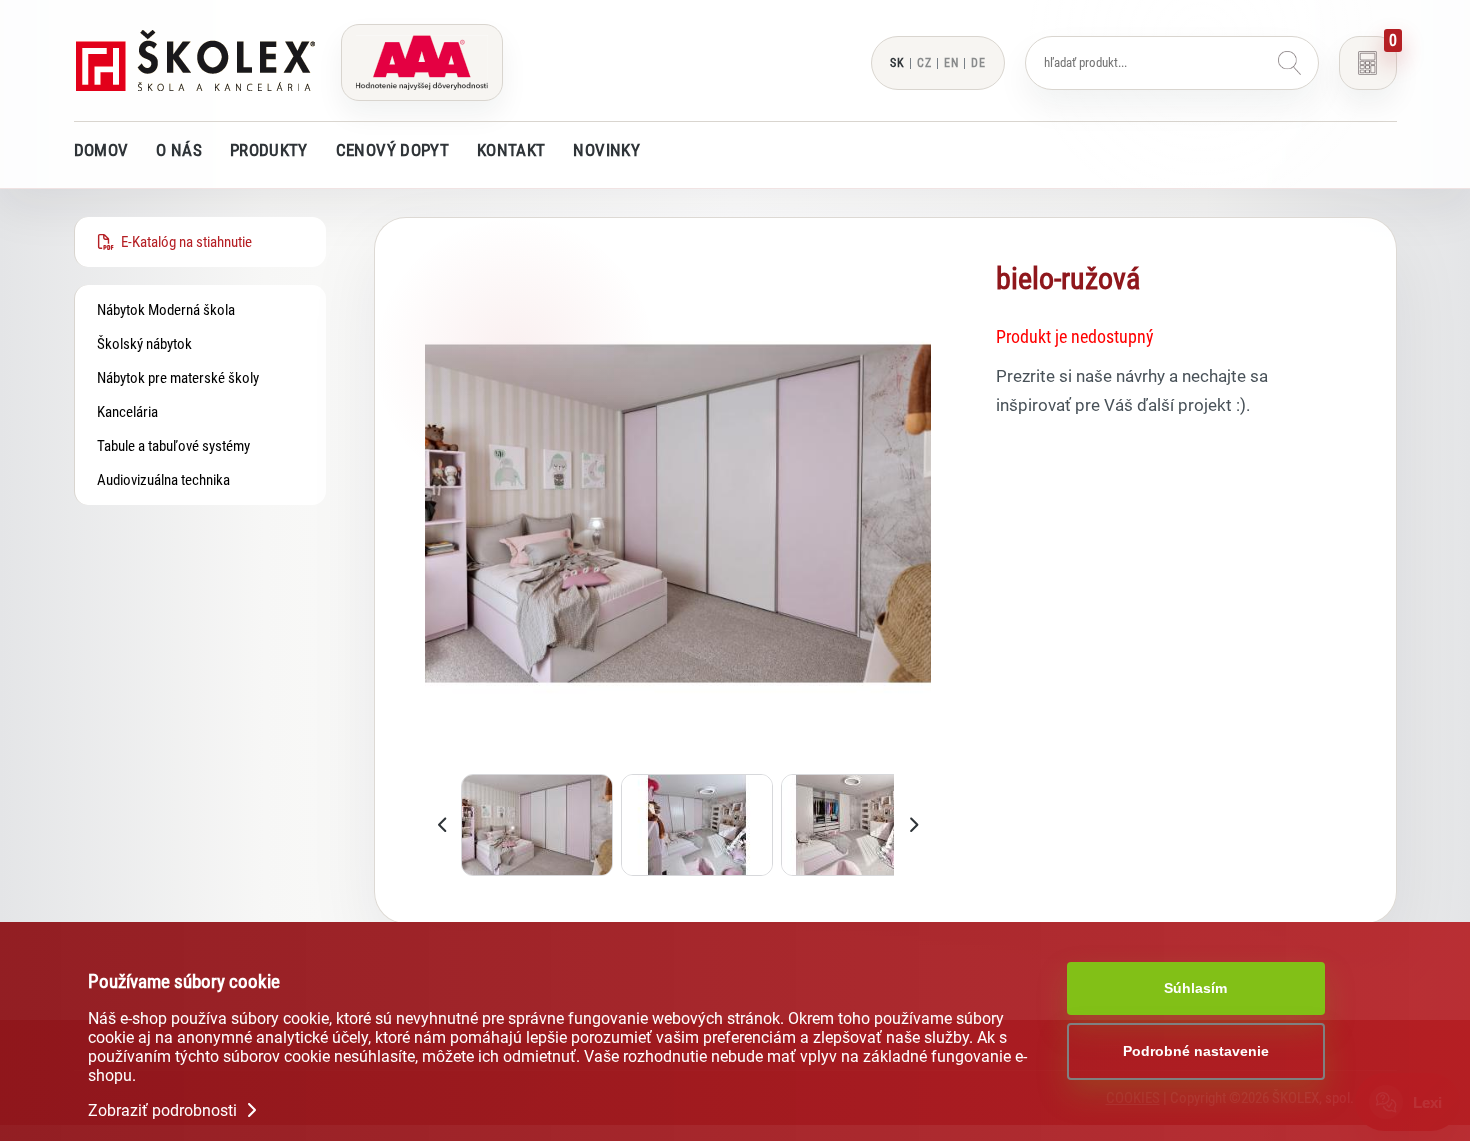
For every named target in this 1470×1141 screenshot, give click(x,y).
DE (978, 63)
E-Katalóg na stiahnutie (183, 242)
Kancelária (127, 412)
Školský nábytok (144, 344)
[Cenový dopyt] (1368, 63)
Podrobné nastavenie (1196, 1051)
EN (951, 63)
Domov (101, 150)
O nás (179, 150)
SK (897, 63)
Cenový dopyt (392, 150)
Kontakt (511, 150)
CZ (924, 63)
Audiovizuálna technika (163, 480)
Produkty (269, 150)
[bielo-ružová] (678, 761)
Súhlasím (1195, 988)
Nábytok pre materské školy (178, 378)
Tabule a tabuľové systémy (173, 446)
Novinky (606, 150)
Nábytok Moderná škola (166, 310)
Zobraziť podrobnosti (164, 1110)
